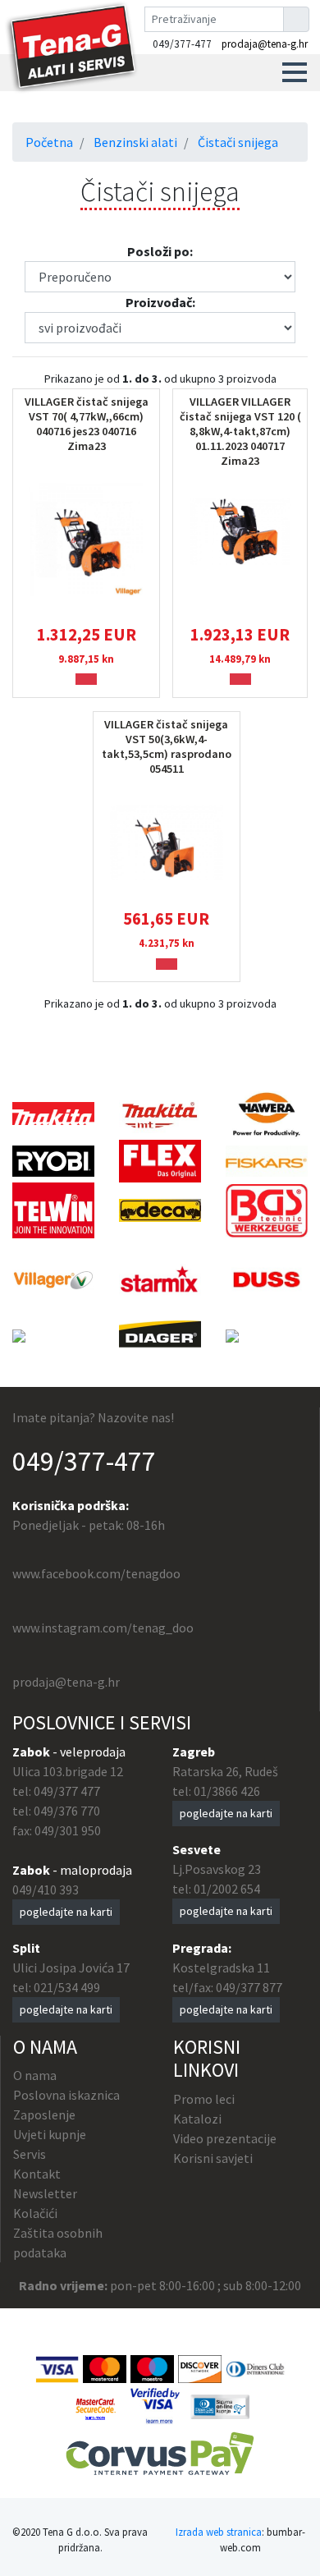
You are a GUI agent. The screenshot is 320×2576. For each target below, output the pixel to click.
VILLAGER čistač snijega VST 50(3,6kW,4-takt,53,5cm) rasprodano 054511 (167, 746)
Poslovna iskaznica (66, 2095)
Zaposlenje (44, 2115)
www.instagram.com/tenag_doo (103, 1628)
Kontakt (37, 2174)
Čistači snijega (238, 142)
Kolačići (35, 2213)
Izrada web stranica (219, 2532)
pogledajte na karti (66, 1912)
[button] (295, 72)
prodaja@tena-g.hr (265, 44)
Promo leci (204, 2099)
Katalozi (197, 2119)
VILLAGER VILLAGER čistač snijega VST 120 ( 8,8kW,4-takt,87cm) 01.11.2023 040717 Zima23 (240, 431)
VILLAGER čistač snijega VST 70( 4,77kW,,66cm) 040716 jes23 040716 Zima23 (87, 424)
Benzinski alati (135, 142)
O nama (35, 2075)
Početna (49, 142)
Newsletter (45, 2193)
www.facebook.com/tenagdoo (96, 1573)
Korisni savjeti (213, 2158)
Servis (30, 2154)
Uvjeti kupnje (50, 2134)
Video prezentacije (225, 2138)
